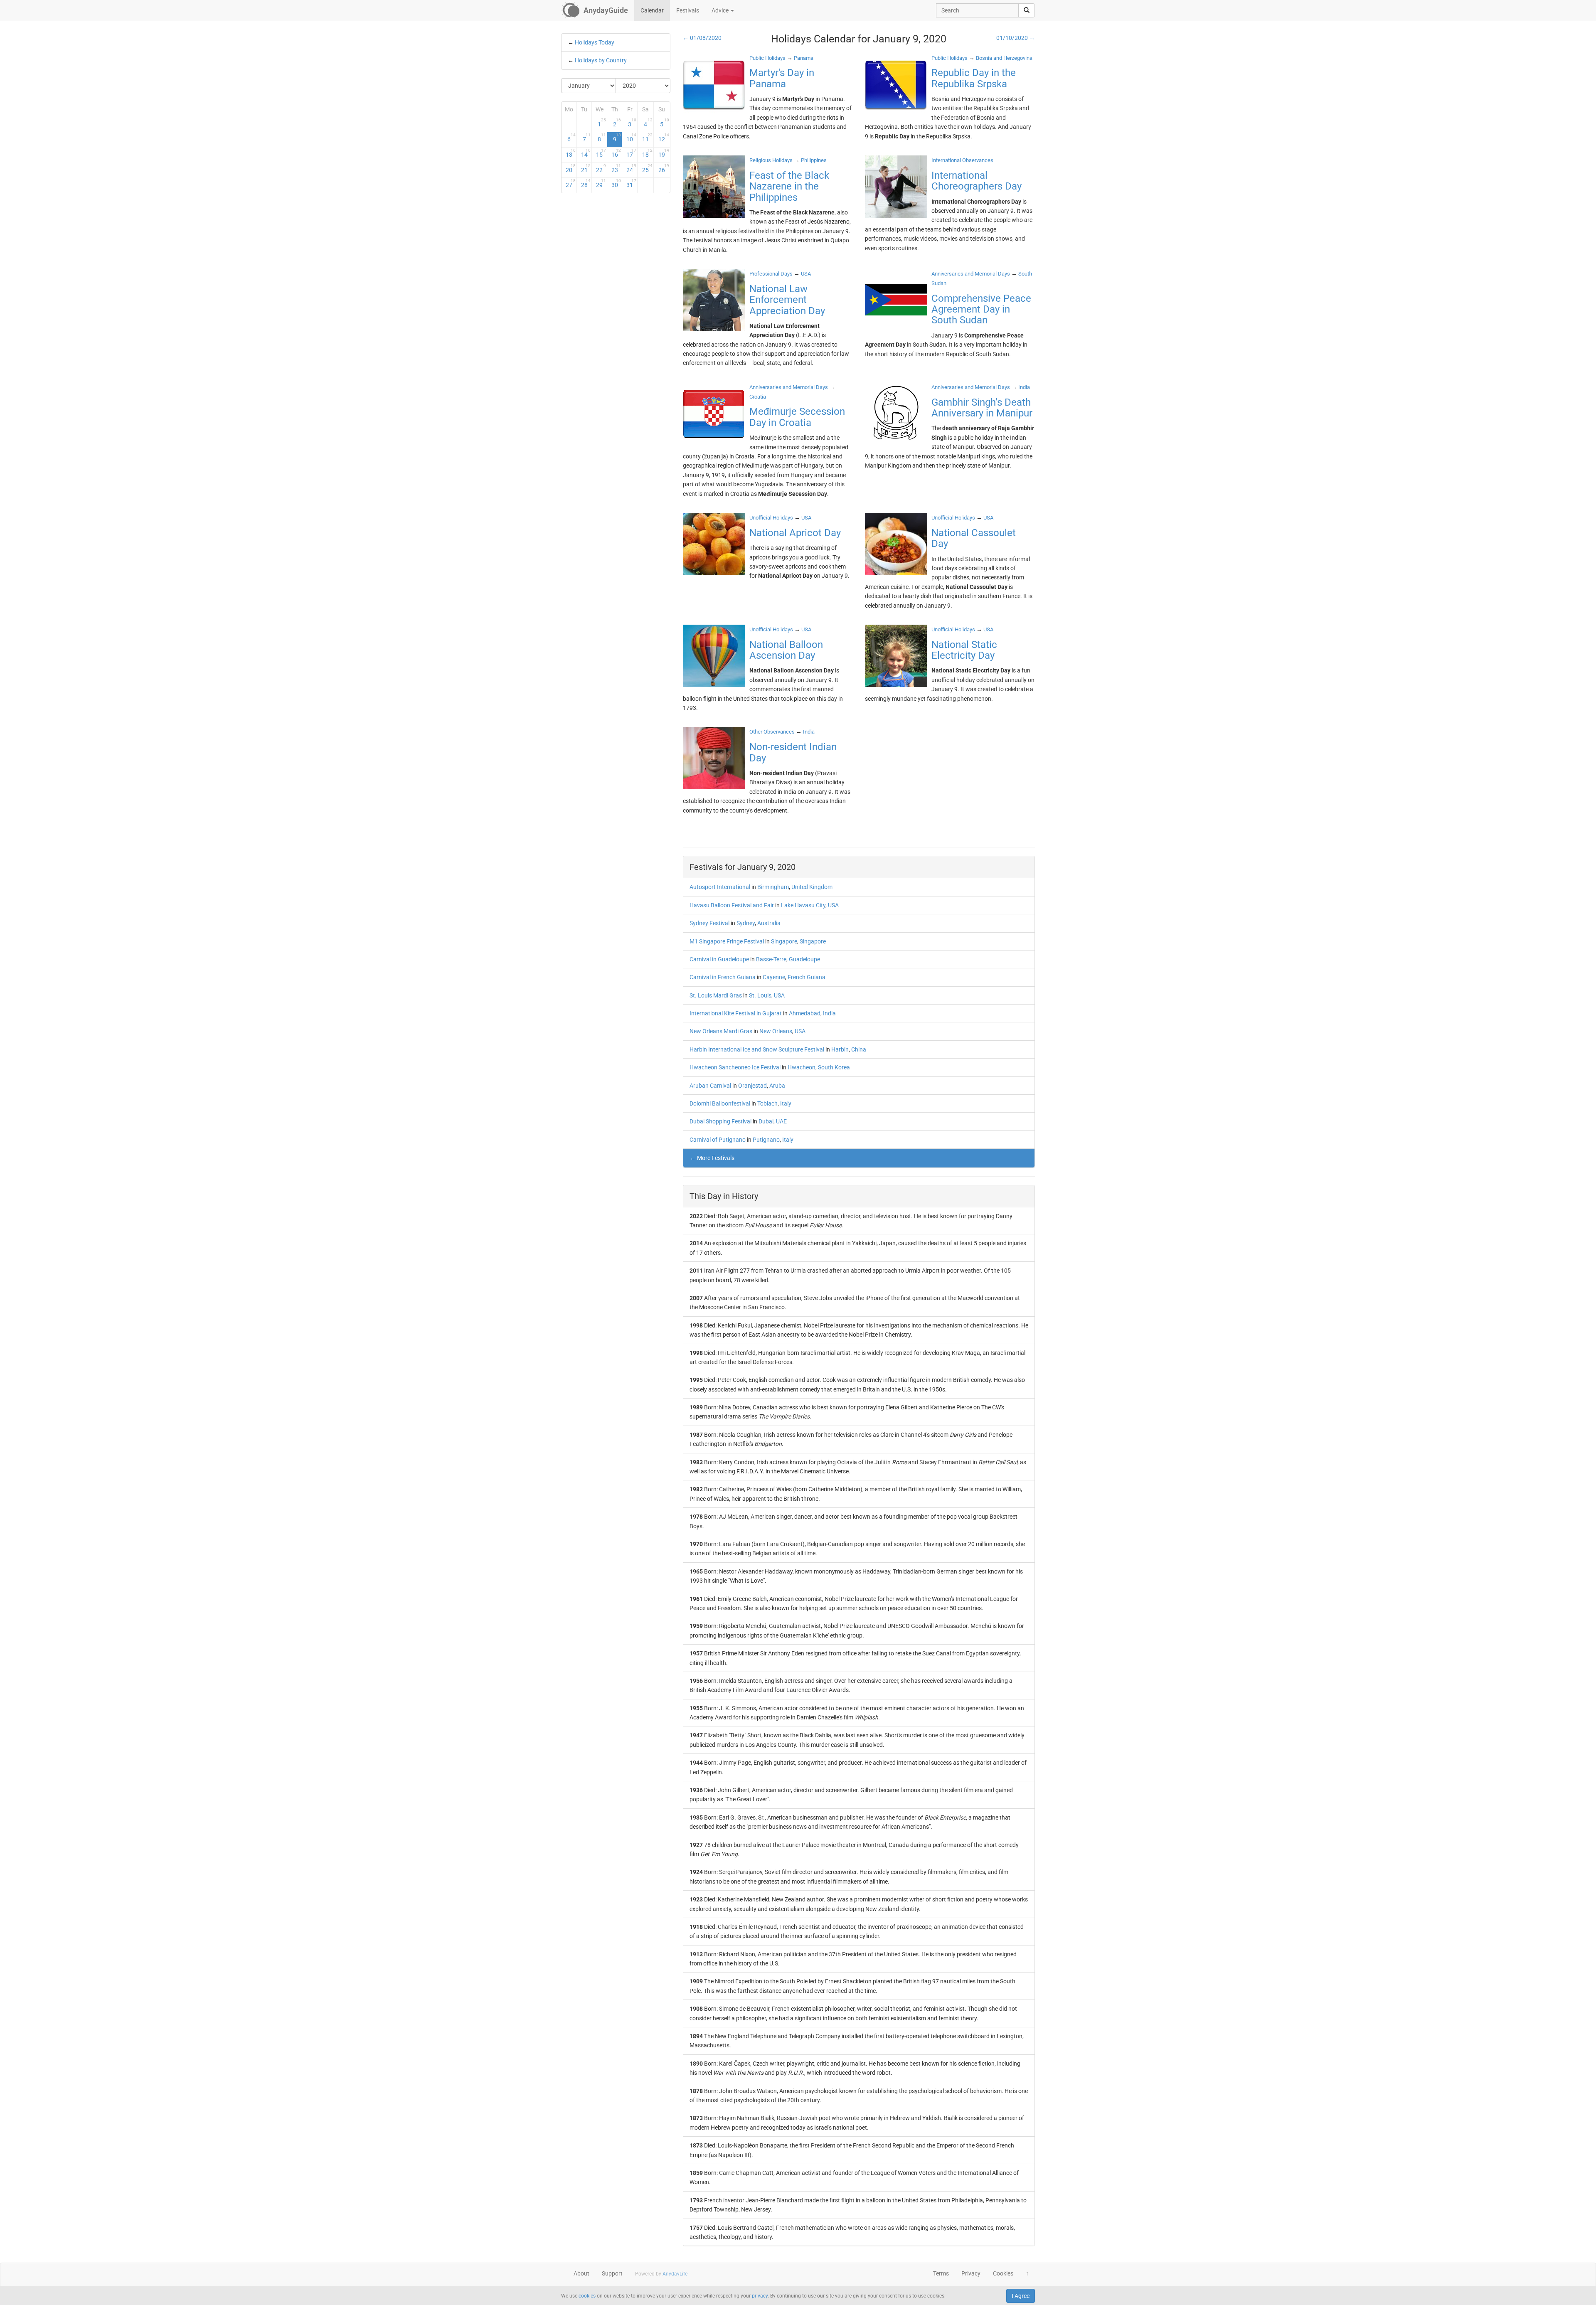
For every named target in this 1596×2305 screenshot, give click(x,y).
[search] (1027, 10)
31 (631, 183)
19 (664, 153)
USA (833, 905)
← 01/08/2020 (702, 38)
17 (631, 153)
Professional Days (771, 274)
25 (647, 168)
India (829, 1013)
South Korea (834, 1067)
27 (571, 183)
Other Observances (772, 732)
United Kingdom (812, 887)
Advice (721, 10)
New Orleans (776, 1031)
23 (616, 168)
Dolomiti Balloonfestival (720, 1103)
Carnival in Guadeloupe (719, 959)
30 (616, 183)
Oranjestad (752, 1086)
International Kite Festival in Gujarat (736, 1013)
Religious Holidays (771, 160)
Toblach (767, 1103)
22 (601, 168)
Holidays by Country (601, 60)
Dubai (766, 1121)
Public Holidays (767, 58)
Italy (786, 1103)
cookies (587, 2296)
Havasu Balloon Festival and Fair (732, 905)
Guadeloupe (804, 959)
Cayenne (774, 977)
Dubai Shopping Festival (720, 1121)
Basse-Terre (771, 959)
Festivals (688, 10)
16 (616, 153)
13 (571, 153)
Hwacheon (802, 1067)
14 (586, 153)
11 (647, 138)
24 (631, 168)
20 (571, 168)
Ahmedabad (805, 1013)
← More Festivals (712, 1158)
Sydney (746, 923)
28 (586, 183)
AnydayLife (675, 2274)
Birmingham (773, 887)
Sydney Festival (709, 923)
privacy (760, 2296)
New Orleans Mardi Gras (721, 1031)
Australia (769, 923)
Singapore (784, 941)
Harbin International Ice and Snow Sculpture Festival (757, 1049)
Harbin (840, 1049)
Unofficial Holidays (771, 518)
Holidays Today (595, 42)
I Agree (1021, 2296)
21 (586, 168)
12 (664, 138)
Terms (941, 2273)
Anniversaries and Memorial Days (971, 274)
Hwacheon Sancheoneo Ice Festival (735, 1067)
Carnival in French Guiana (723, 977)
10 (631, 138)
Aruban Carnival (710, 1086)
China (859, 1049)
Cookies (1003, 2273)
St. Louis (760, 995)
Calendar (652, 10)
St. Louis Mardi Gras (716, 995)
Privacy (971, 2273)
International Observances (962, 160)
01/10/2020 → (1016, 38)
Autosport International (720, 887)
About (581, 2273)
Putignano (766, 1140)
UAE (781, 1121)
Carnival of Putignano (718, 1140)
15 (601, 153)
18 (647, 153)
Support (612, 2273)
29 (601, 183)
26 (664, 168)
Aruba (777, 1086)
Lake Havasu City (803, 905)
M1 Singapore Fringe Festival (727, 941)
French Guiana (807, 977)
